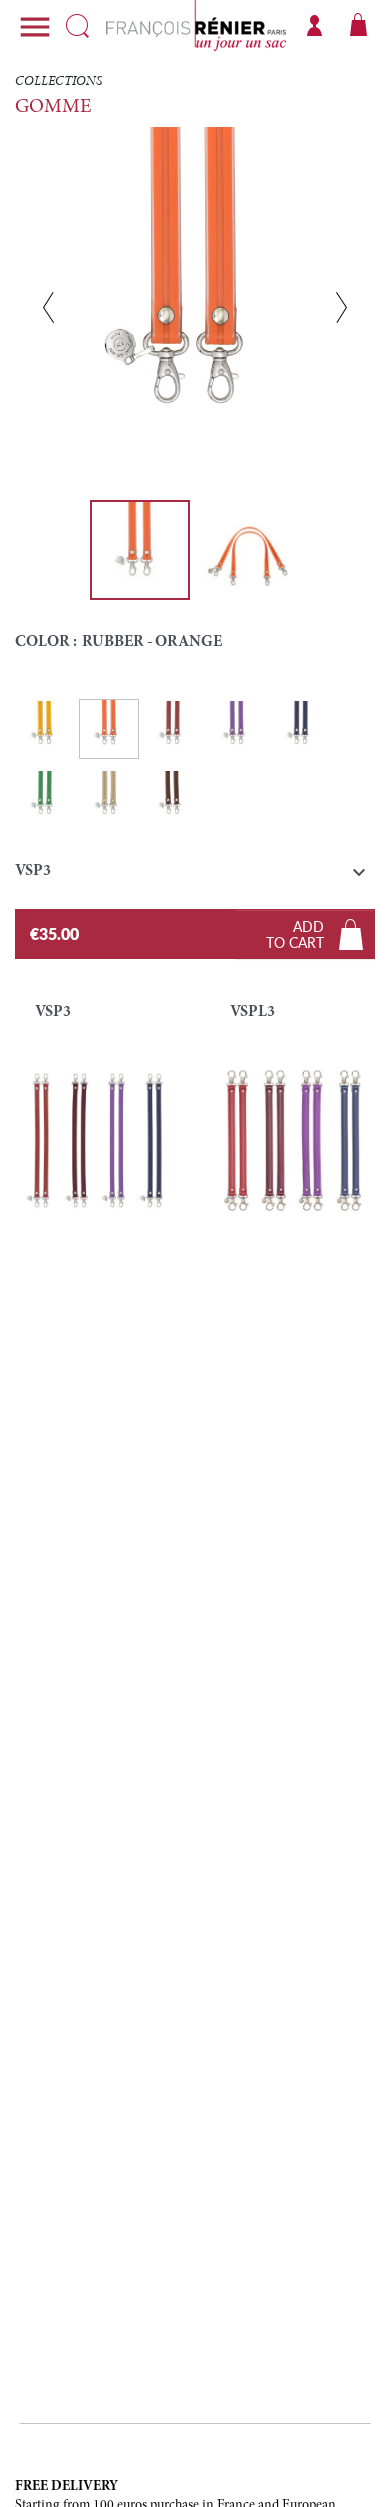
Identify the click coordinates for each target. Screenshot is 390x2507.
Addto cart (295, 934)
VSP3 (53, 1012)
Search (77, 26)
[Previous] (48, 307)
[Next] (341, 307)
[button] (195, 875)
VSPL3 (252, 1012)
